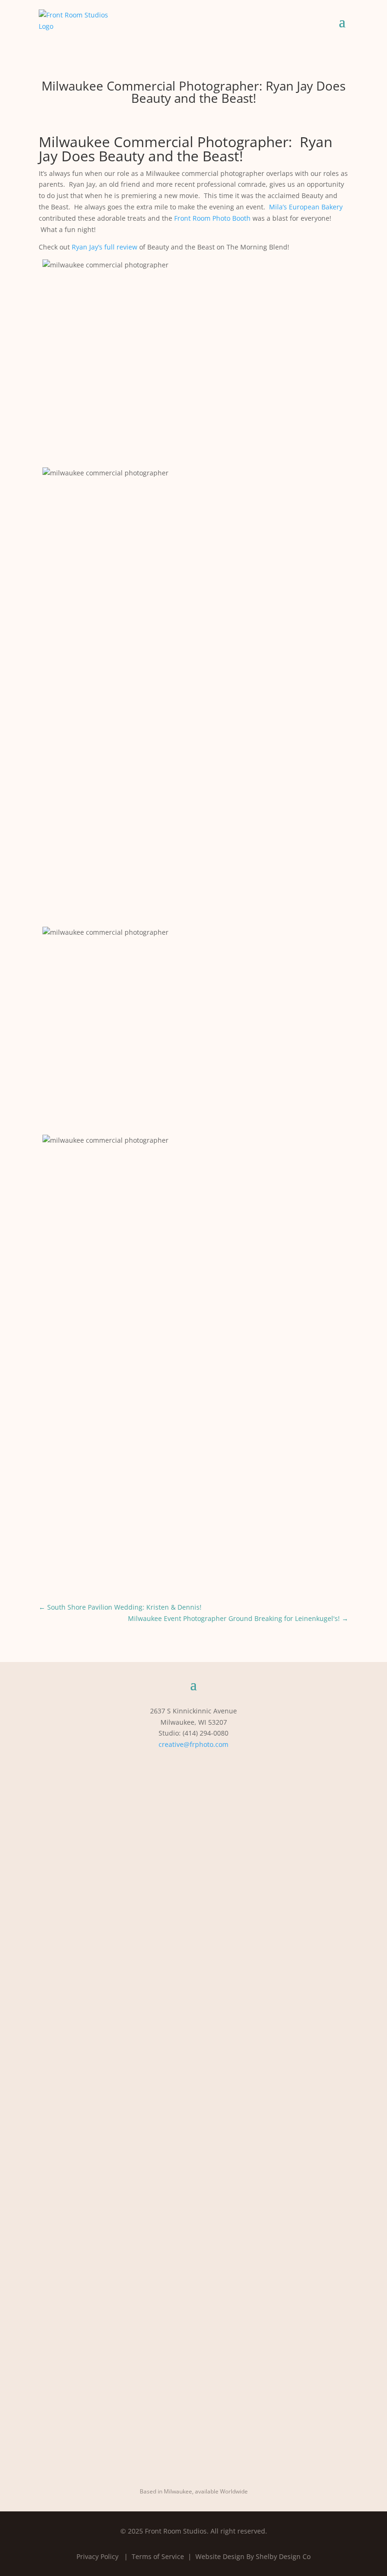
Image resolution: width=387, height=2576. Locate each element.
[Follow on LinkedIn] (193, 1762)
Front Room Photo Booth (212, 218)
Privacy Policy (97, 2556)
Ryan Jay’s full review (105, 247)
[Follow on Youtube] (212, 1762)
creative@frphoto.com (193, 1744)
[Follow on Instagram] (175, 1762)
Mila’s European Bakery (306, 207)
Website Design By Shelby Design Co (253, 2556)
